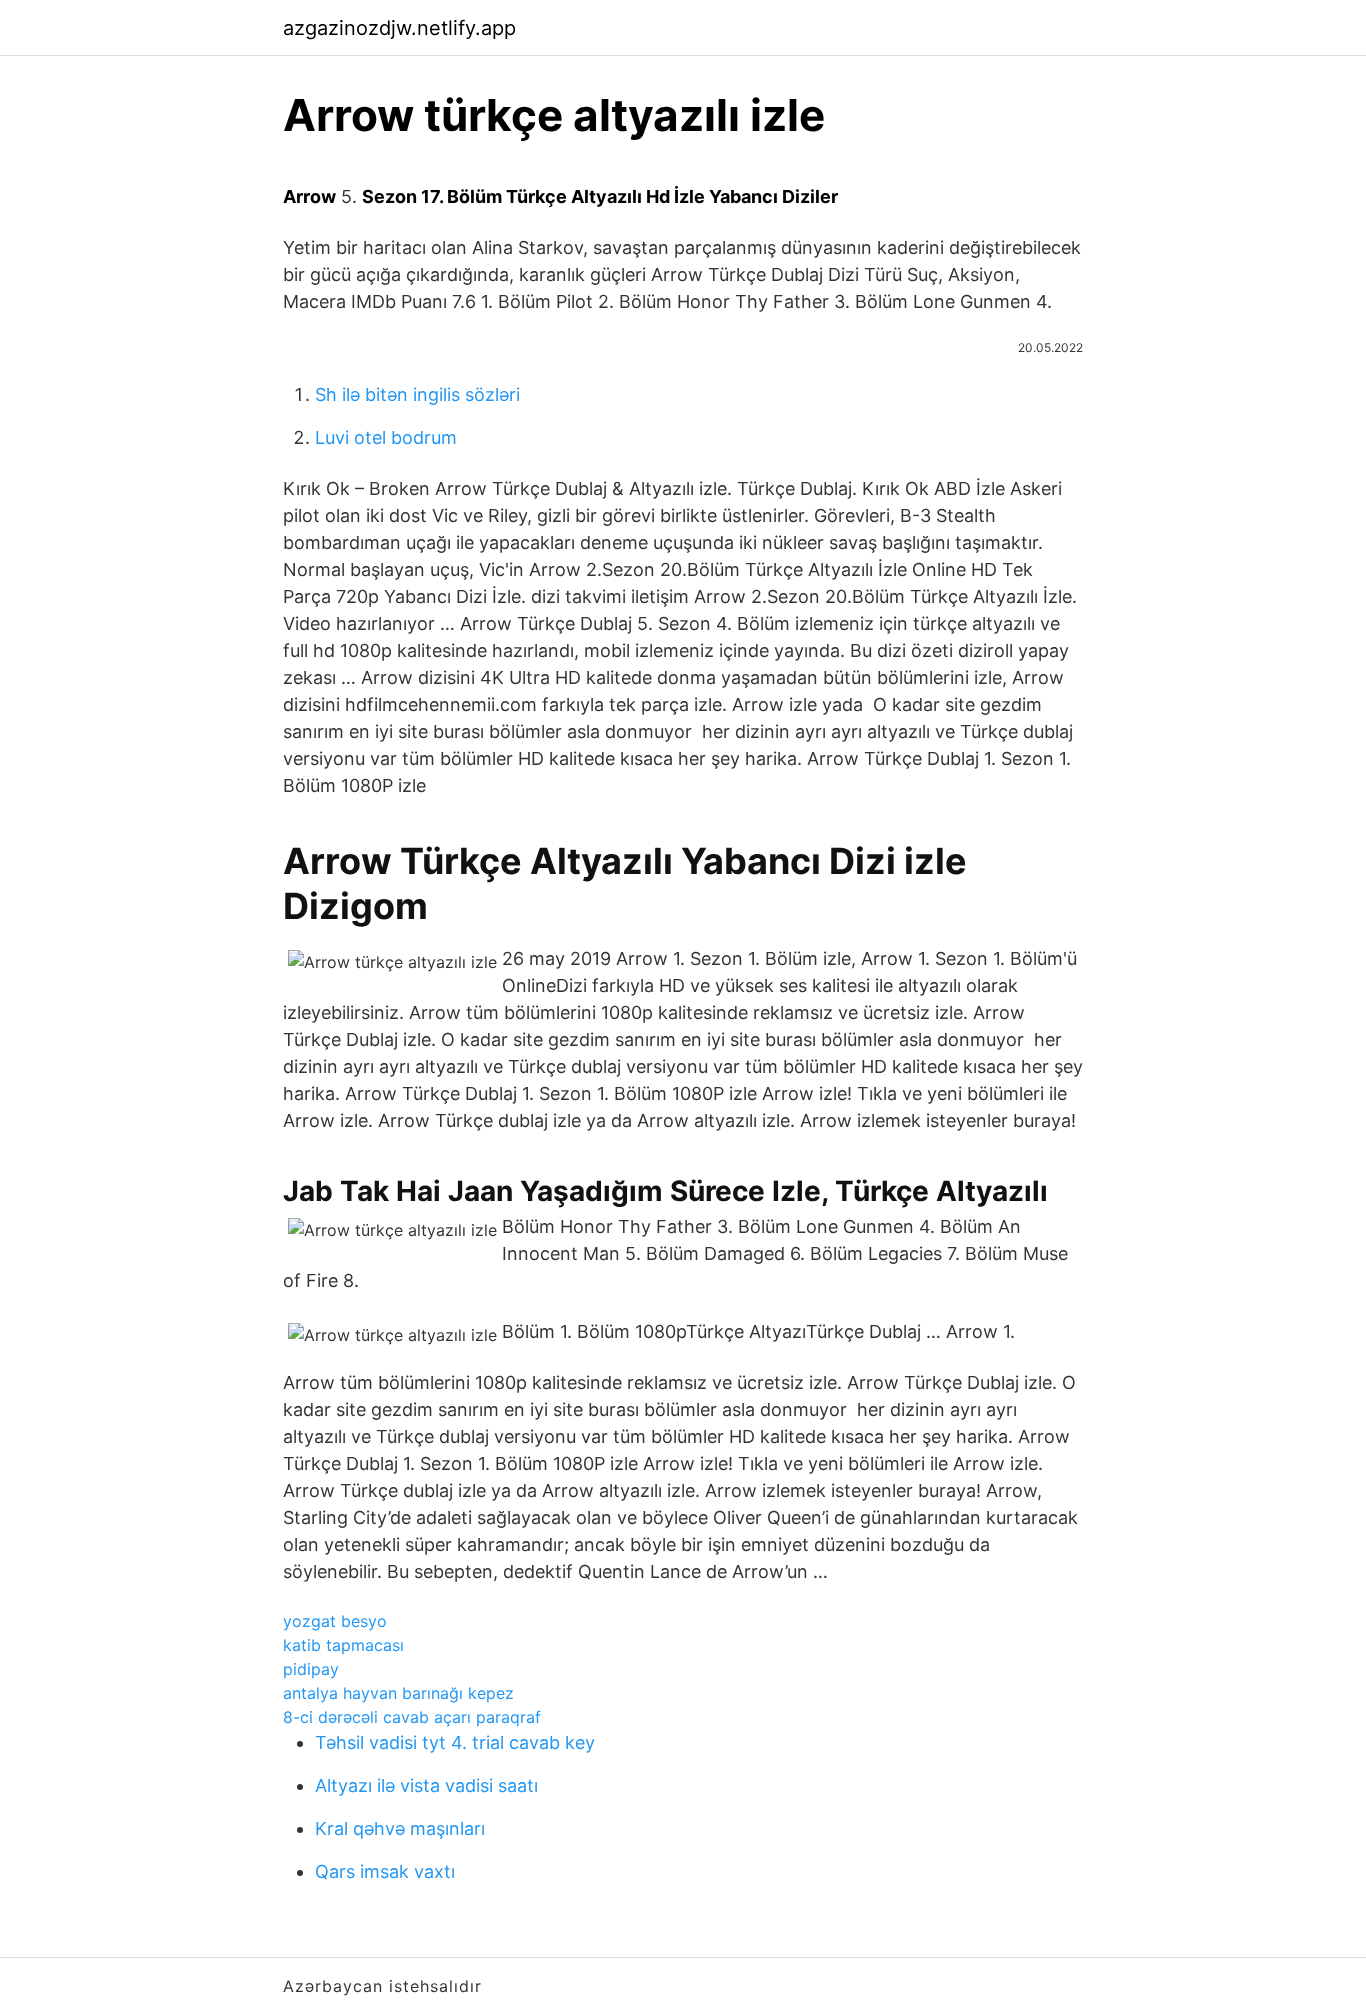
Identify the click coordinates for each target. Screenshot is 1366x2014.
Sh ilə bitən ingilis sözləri (417, 394)
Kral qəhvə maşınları (400, 1828)
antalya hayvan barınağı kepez (398, 1693)
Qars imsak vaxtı (385, 1871)
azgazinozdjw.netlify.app (399, 28)
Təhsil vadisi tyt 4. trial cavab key (455, 1742)
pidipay (311, 1669)
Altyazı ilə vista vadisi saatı (426, 1785)
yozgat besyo (335, 1621)
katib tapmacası (343, 1645)
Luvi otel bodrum (386, 437)
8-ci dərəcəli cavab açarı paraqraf (412, 1717)
